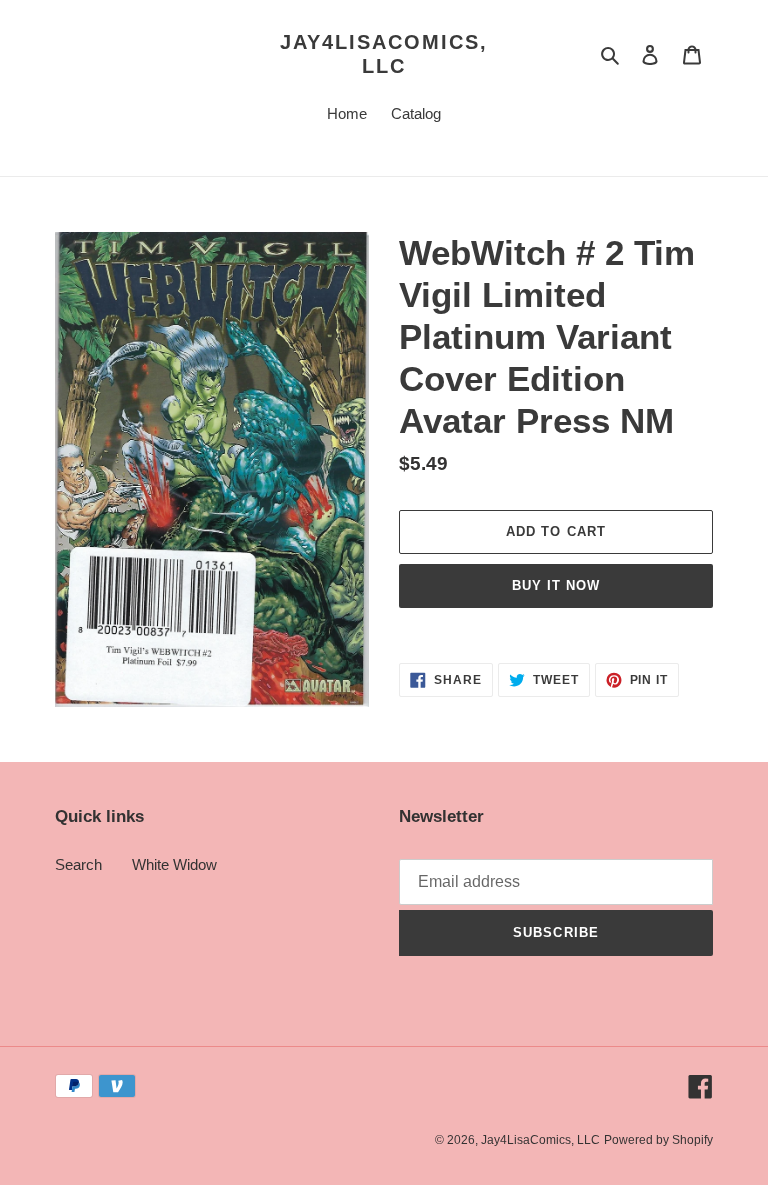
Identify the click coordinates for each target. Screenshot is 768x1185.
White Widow (174, 864)
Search (78, 864)
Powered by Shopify (658, 1140)
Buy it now (556, 585)
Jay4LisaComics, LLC (384, 54)
